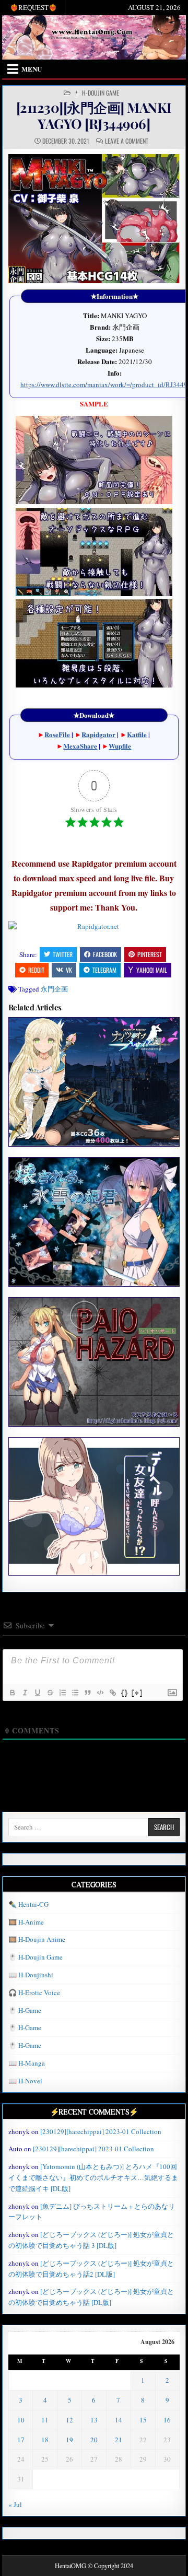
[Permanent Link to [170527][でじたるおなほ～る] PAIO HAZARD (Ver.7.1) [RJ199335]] (94, 1362)
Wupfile (120, 746)
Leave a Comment (127, 141)
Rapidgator (98, 734)
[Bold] (12, 1693)
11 (45, 2420)
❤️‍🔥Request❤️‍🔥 (33, 7)
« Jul (15, 2504)
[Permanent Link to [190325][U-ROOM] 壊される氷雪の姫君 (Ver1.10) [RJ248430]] (94, 1222)
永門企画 (54, 989)
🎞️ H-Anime (26, 1922)
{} (125, 1692)
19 (69, 2440)
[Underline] (37, 1693)
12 (69, 2420)
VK (69, 970)
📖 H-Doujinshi (31, 1975)
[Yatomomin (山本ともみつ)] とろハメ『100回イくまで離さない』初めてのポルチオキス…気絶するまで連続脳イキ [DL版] (93, 2177)
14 (119, 2420)
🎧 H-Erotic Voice (34, 1992)
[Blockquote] (87, 1693)
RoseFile (57, 734)
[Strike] (50, 1693)
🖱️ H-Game (25, 2010)
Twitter (63, 954)
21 (119, 2440)
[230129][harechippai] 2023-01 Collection (101, 2131)
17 (21, 2440)
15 (143, 2420)
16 (167, 2420)
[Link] (112, 1693)
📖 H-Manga (27, 2063)
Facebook (105, 954)
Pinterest (150, 954)
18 (45, 2440)
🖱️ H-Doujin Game (96, 93)
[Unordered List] (75, 1693)
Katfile (137, 734)
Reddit (36, 970)
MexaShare (80, 746)
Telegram (104, 970)
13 (94, 2420)
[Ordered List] (62, 1693)
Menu (32, 69)
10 (21, 2420)
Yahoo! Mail (152, 970)
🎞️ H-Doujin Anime (37, 1939)
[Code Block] (100, 1693)
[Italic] (25, 1693)
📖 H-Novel (25, 2081)
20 (94, 2440)
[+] (137, 1692)
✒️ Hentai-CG (28, 1904)
